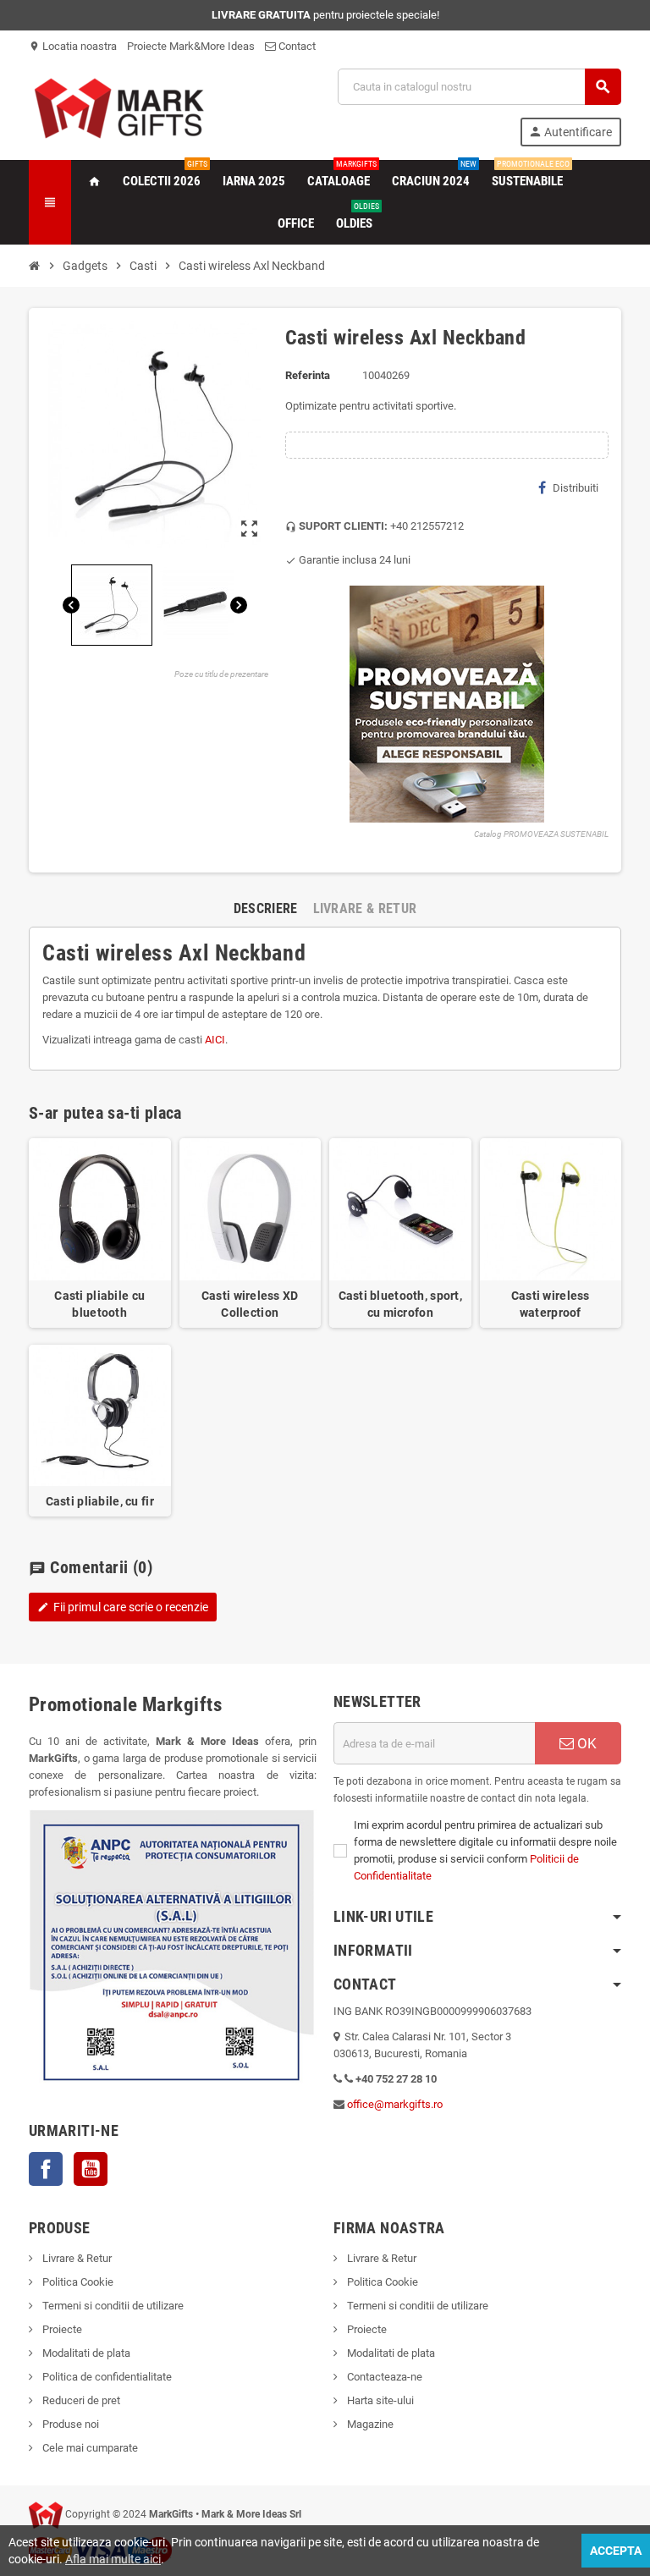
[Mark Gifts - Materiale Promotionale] (119, 106)
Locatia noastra (73, 46)
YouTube (91, 2169)
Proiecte (61, 2329)
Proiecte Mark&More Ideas (191, 46)
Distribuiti (576, 488)
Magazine (369, 2424)
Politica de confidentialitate (106, 2377)
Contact (296, 46)
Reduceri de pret (80, 2400)
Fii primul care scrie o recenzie (123, 1607)
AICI (215, 1040)
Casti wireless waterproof (551, 1304)
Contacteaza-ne (383, 2377)
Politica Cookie (77, 2282)
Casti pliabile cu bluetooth (99, 1304)
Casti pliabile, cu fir (100, 1501)
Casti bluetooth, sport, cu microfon (400, 1304)
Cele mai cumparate (89, 2448)
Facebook (46, 2169)
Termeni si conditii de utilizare (112, 2306)
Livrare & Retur (76, 2258)
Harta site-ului (379, 2400)
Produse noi (69, 2424)
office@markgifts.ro (395, 2104)
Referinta (308, 375)
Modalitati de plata (85, 2353)
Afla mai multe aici (113, 2559)
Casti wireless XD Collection (250, 1304)
